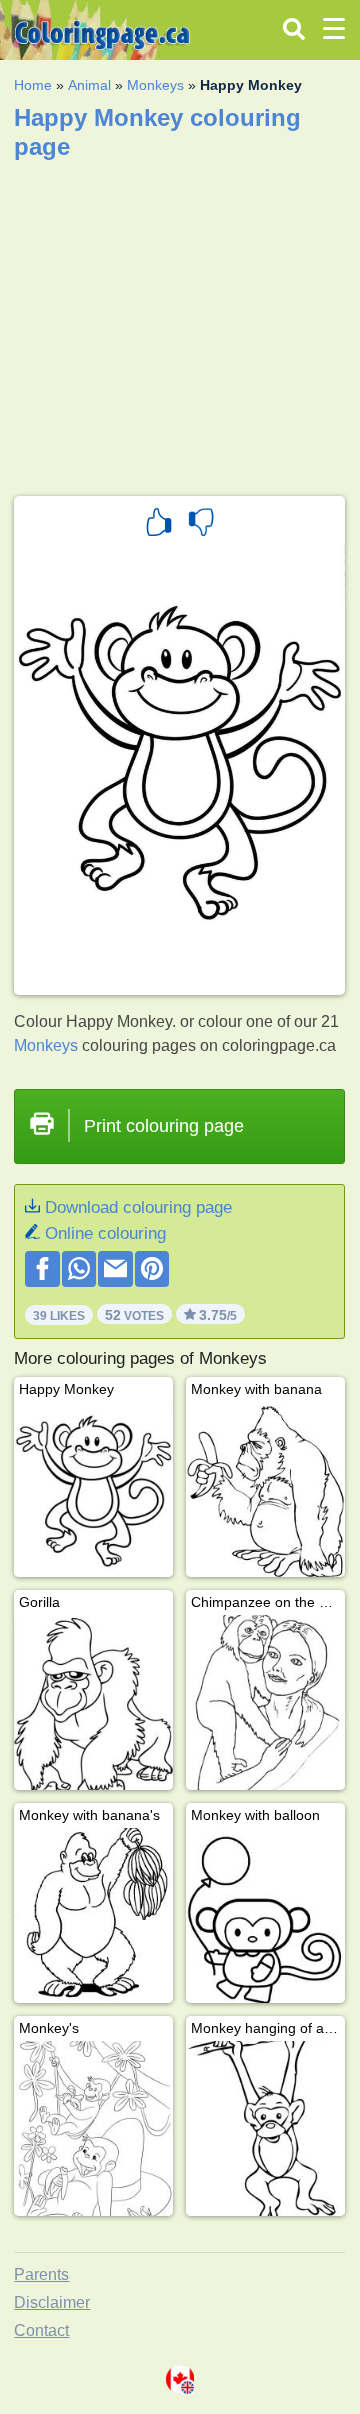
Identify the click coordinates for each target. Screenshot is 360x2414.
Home (33, 85)
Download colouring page (138, 1207)
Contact (41, 2330)
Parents (41, 2274)
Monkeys (155, 85)
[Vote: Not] (201, 525)
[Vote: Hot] (159, 525)
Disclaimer (52, 2302)
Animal (89, 85)
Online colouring (105, 1233)
